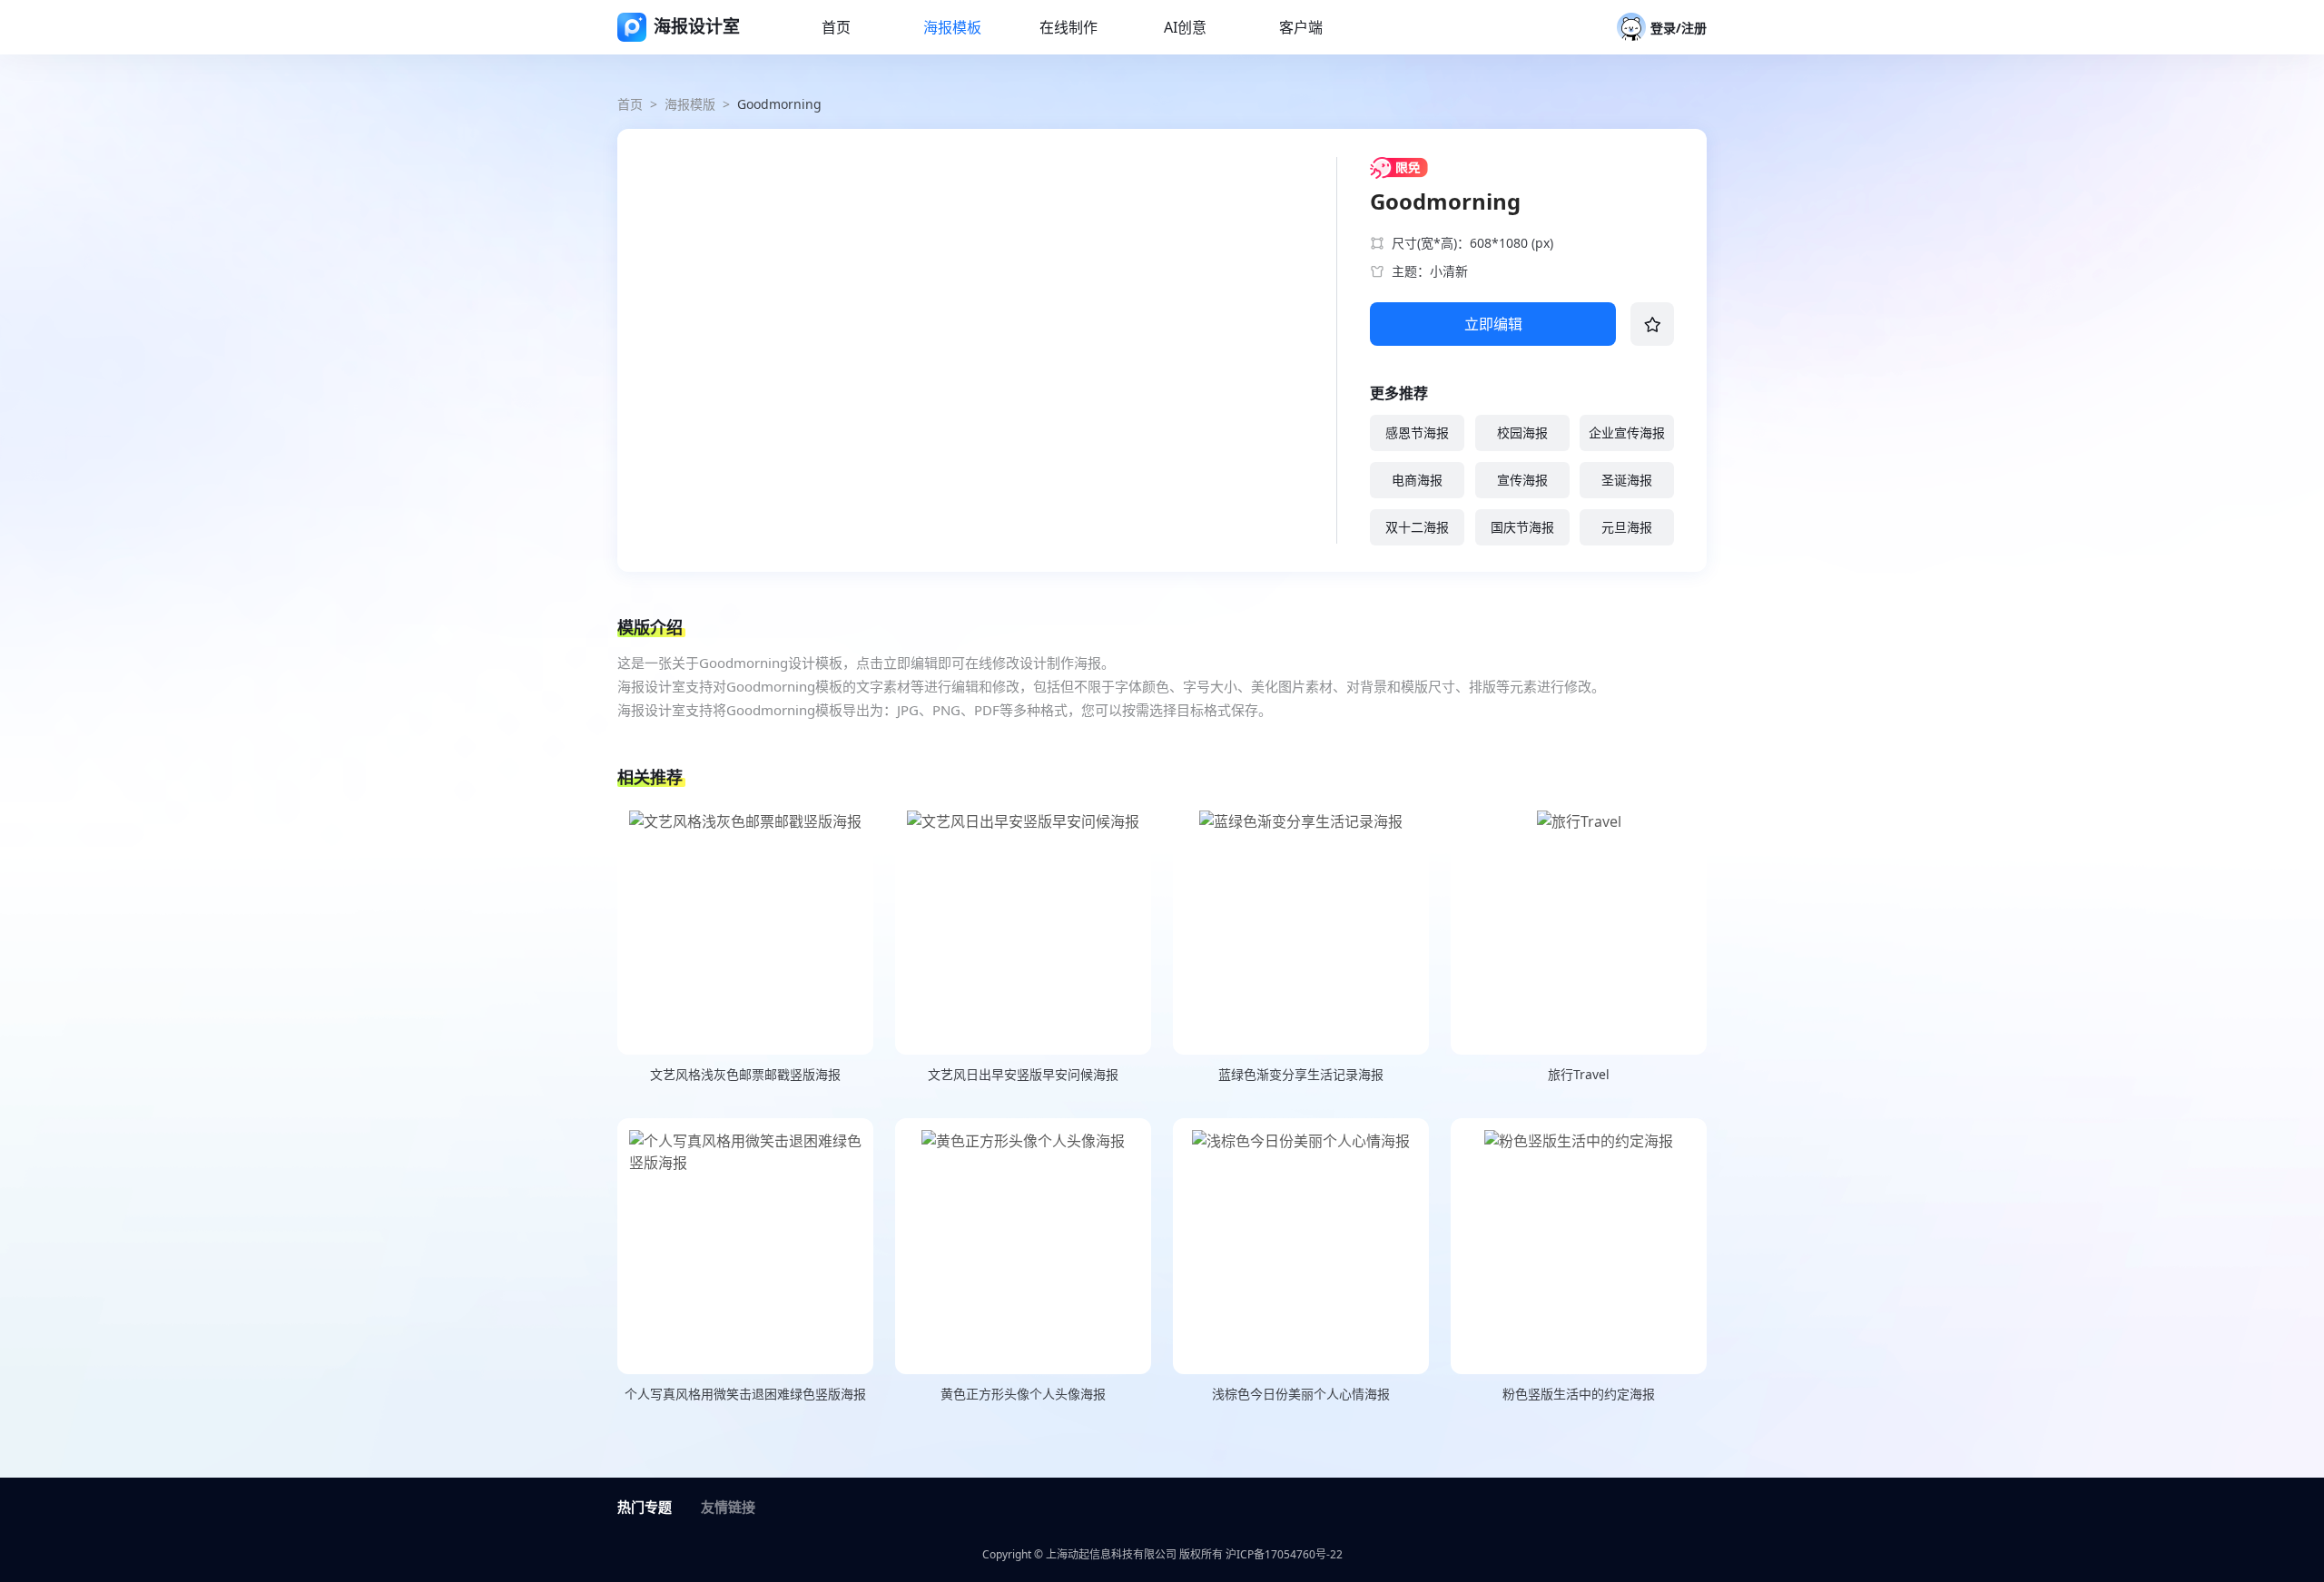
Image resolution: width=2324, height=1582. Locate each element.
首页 (630, 104)
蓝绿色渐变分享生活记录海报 (1301, 1074)
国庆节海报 (1522, 527)
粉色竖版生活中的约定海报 (1579, 1394)
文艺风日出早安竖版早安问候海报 (1023, 1074)
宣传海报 (1522, 480)
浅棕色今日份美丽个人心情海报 (1301, 1394)
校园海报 (1522, 432)
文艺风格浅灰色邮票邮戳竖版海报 (745, 1074)
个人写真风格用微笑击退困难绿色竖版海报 (745, 1394)
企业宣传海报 (1627, 432)
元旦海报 (1627, 527)
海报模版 (690, 104)
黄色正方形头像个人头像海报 (1023, 1394)
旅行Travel (1579, 1074)
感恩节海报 (1417, 432)
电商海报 (1417, 480)
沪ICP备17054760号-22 (1284, 1554)
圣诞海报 (1627, 480)
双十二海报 (1417, 527)
